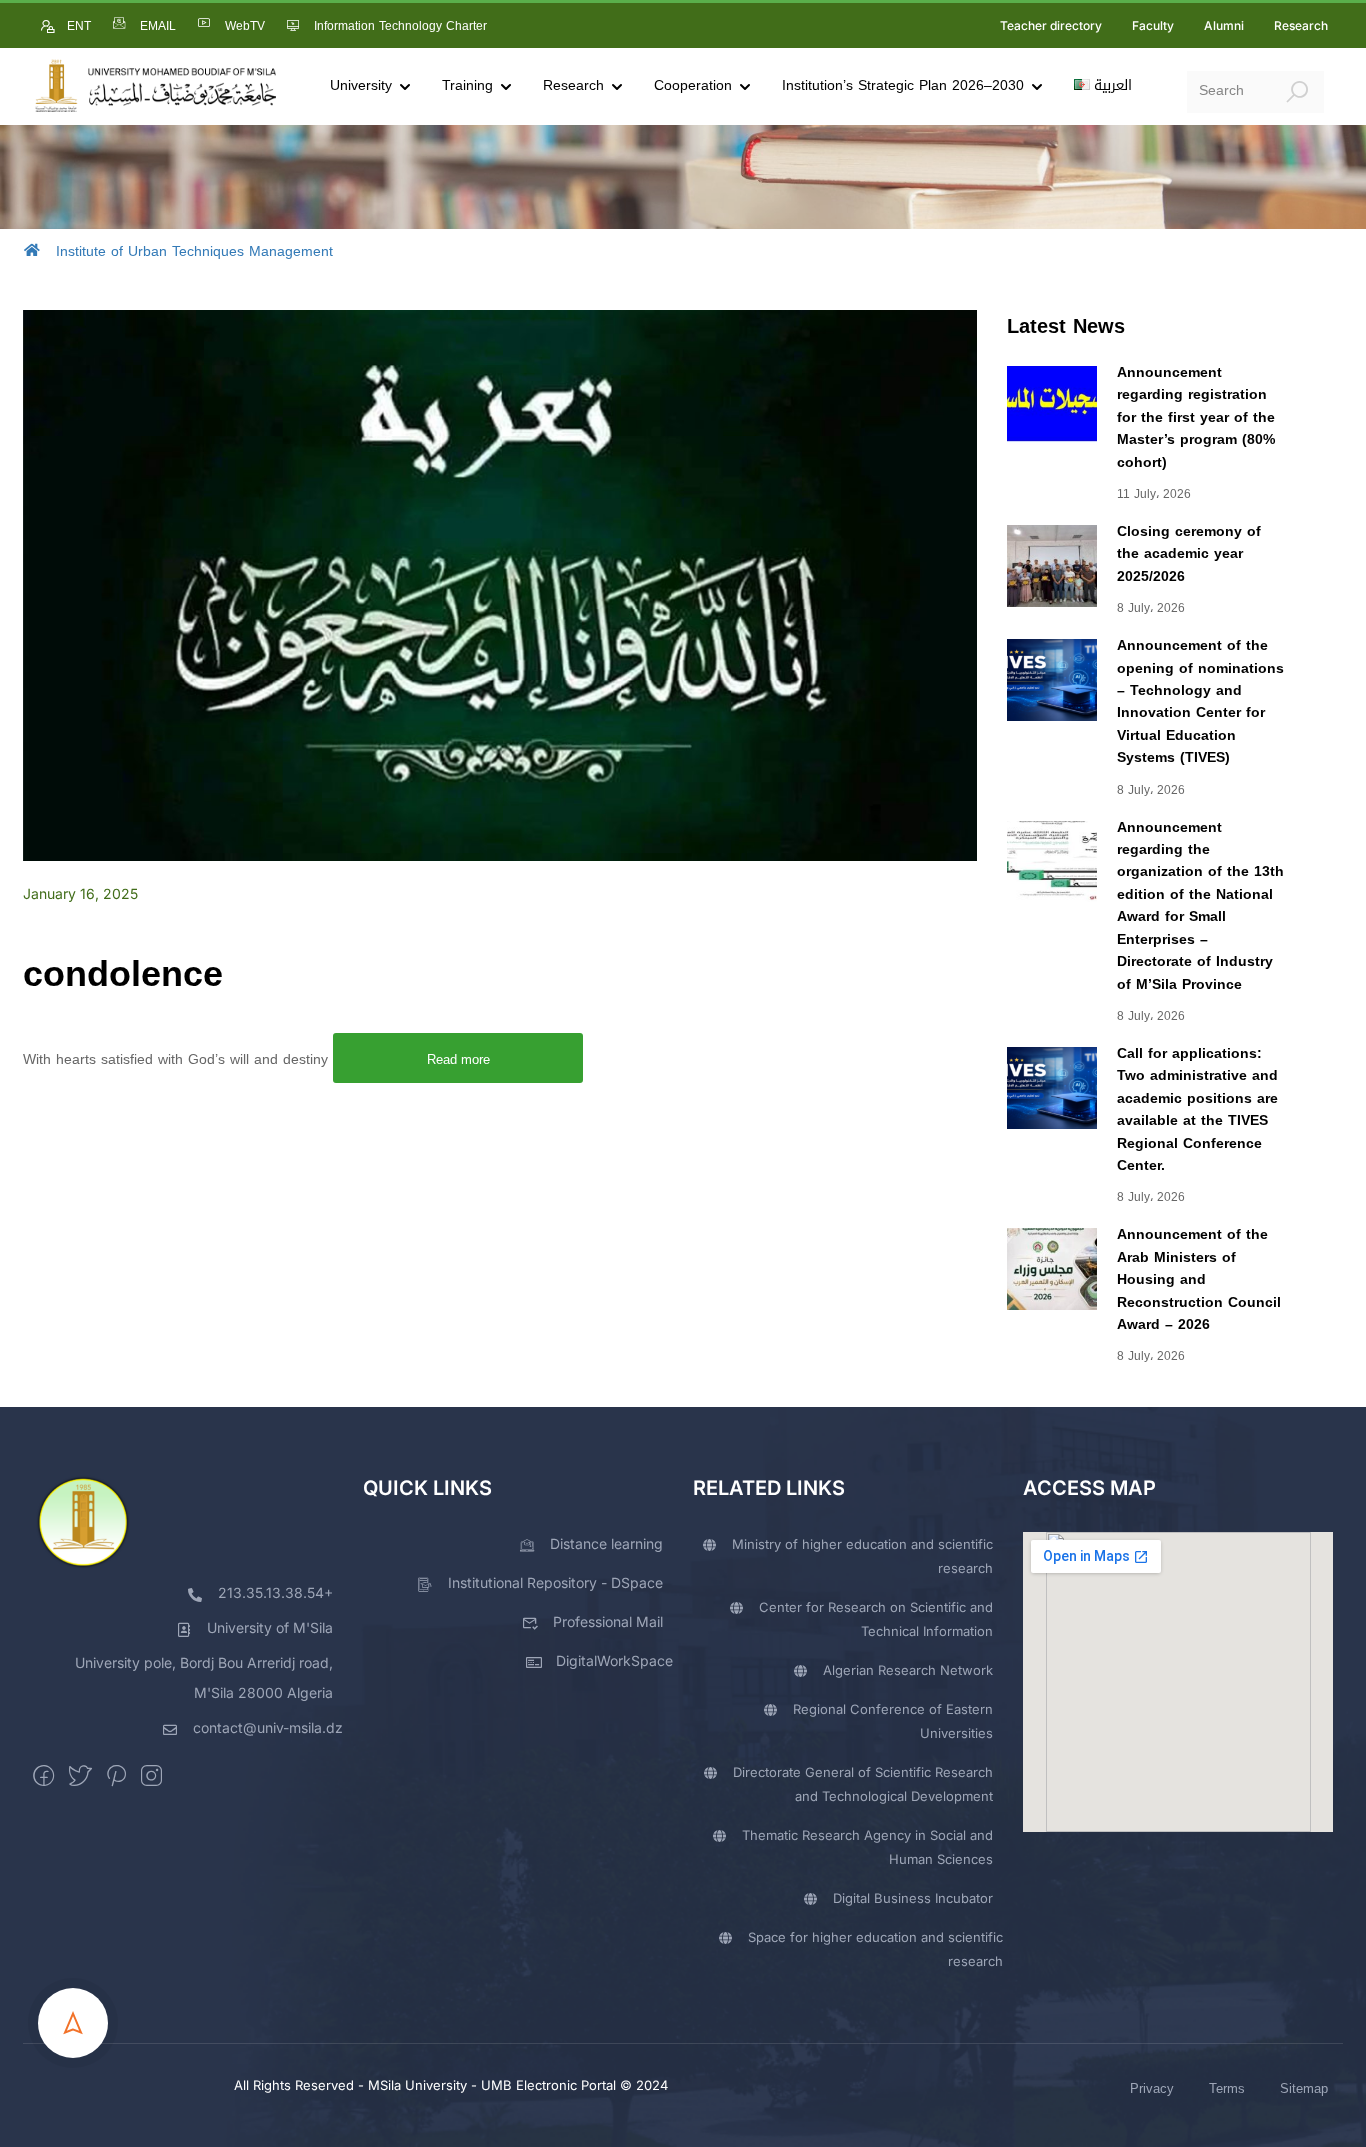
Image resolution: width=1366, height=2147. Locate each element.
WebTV (245, 26)
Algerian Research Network (908, 1670)
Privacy (1152, 2088)
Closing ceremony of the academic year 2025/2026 (1189, 554)
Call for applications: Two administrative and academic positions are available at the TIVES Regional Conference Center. (1197, 1109)
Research (1301, 25)
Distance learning (606, 1543)
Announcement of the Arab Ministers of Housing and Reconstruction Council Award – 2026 (1199, 1279)
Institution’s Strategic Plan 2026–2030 (903, 85)
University (361, 85)
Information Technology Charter (400, 26)
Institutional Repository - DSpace (555, 1582)
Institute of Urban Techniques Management (194, 251)
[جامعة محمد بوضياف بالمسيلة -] (155, 86)
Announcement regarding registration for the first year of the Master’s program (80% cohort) (1196, 417)
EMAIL (158, 26)
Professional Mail (608, 1621)
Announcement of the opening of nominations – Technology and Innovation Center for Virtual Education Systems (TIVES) (1200, 701)
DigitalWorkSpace (614, 1660)
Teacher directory (1051, 25)
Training (467, 85)
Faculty (1153, 25)
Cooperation (693, 85)
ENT (79, 26)
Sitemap (1304, 2088)
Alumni (1224, 25)
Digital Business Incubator (913, 1898)
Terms (1227, 2088)
